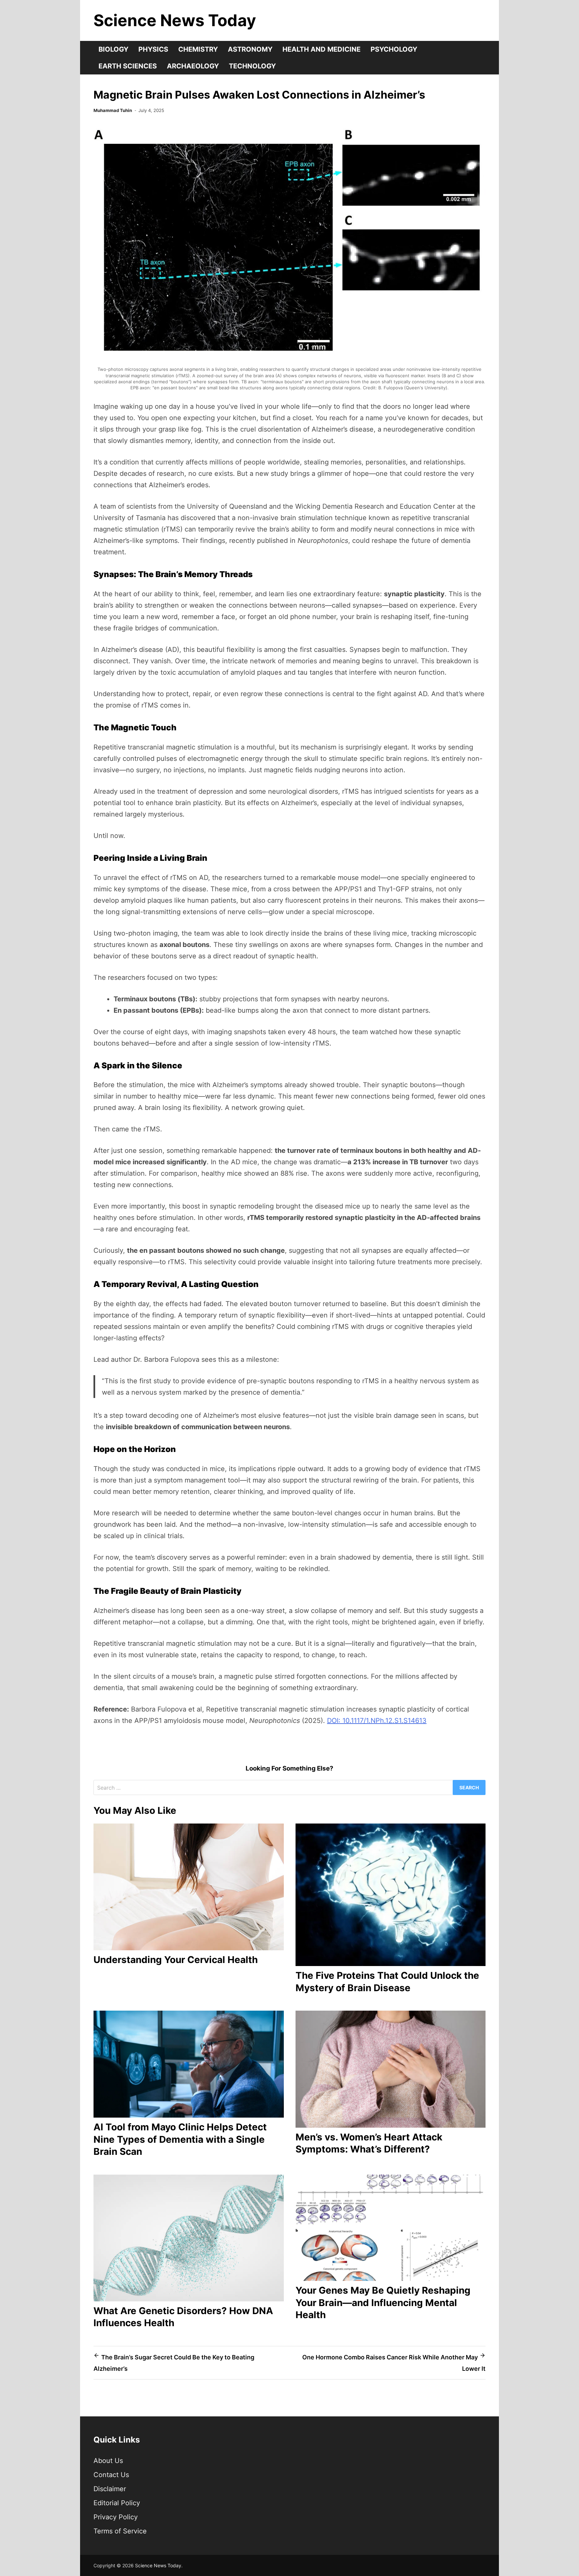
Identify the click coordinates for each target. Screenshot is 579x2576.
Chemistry (198, 49)
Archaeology (193, 66)
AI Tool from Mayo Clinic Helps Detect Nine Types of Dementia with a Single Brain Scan (180, 2139)
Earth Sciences (128, 66)
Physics (153, 49)
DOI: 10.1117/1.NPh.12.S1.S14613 (377, 1721)
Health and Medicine (321, 49)
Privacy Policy (116, 2517)
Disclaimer (110, 2489)
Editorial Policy (117, 2503)
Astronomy (250, 49)
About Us (108, 2461)
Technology (252, 66)
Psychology (394, 49)
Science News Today (175, 20)
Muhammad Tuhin (113, 110)
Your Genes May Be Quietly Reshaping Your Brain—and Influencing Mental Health (383, 2303)
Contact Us (111, 2475)
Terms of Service (120, 2531)
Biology (113, 49)
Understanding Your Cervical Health (176, 1960)
